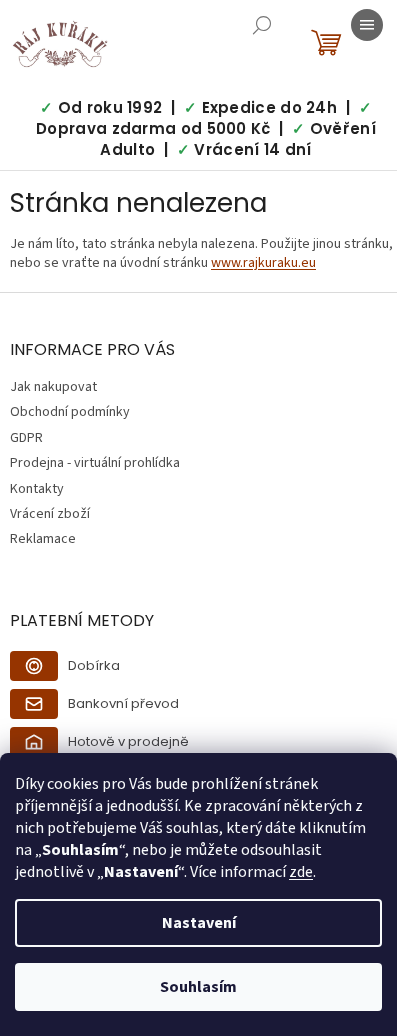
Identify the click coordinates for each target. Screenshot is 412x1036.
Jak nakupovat (53, 387)
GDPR (26, 438)
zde (301, 872)
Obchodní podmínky (70, 412)
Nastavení (199, 923)
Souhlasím (198, 987)
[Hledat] (262, 25)
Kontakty (37, 489)
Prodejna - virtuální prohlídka (95, 463)
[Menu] (367, 25)
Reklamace (43, 539)
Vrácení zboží (50, 514)
